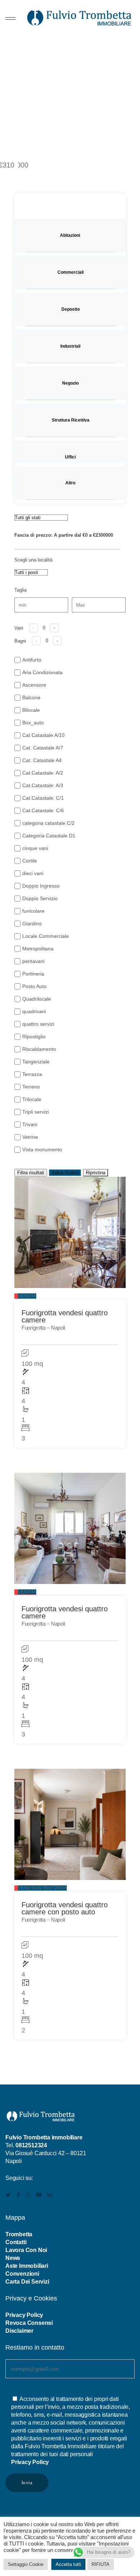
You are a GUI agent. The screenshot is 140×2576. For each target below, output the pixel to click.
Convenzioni (22, 2274)
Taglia (20, 590)
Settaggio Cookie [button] (26, 2564)
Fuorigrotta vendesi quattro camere (65, 1316)
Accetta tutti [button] (68, 2564)
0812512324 (31, 2145)
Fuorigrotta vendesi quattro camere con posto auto (65, 1908)
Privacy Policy (24, 2315)
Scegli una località (33, 560)
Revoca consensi (29, 2323)
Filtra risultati (31, 1173)
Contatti (16, 2242)
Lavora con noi (26, 2250)
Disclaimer (19, 2331)
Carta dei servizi (27, 2282)
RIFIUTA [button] (101, 2564)
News (13, 2258)
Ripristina (95, 1173)
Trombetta (19, 2234)
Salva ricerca (65, 1173)
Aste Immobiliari (27, 2266)
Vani (19, 628)
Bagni (20, 641)
